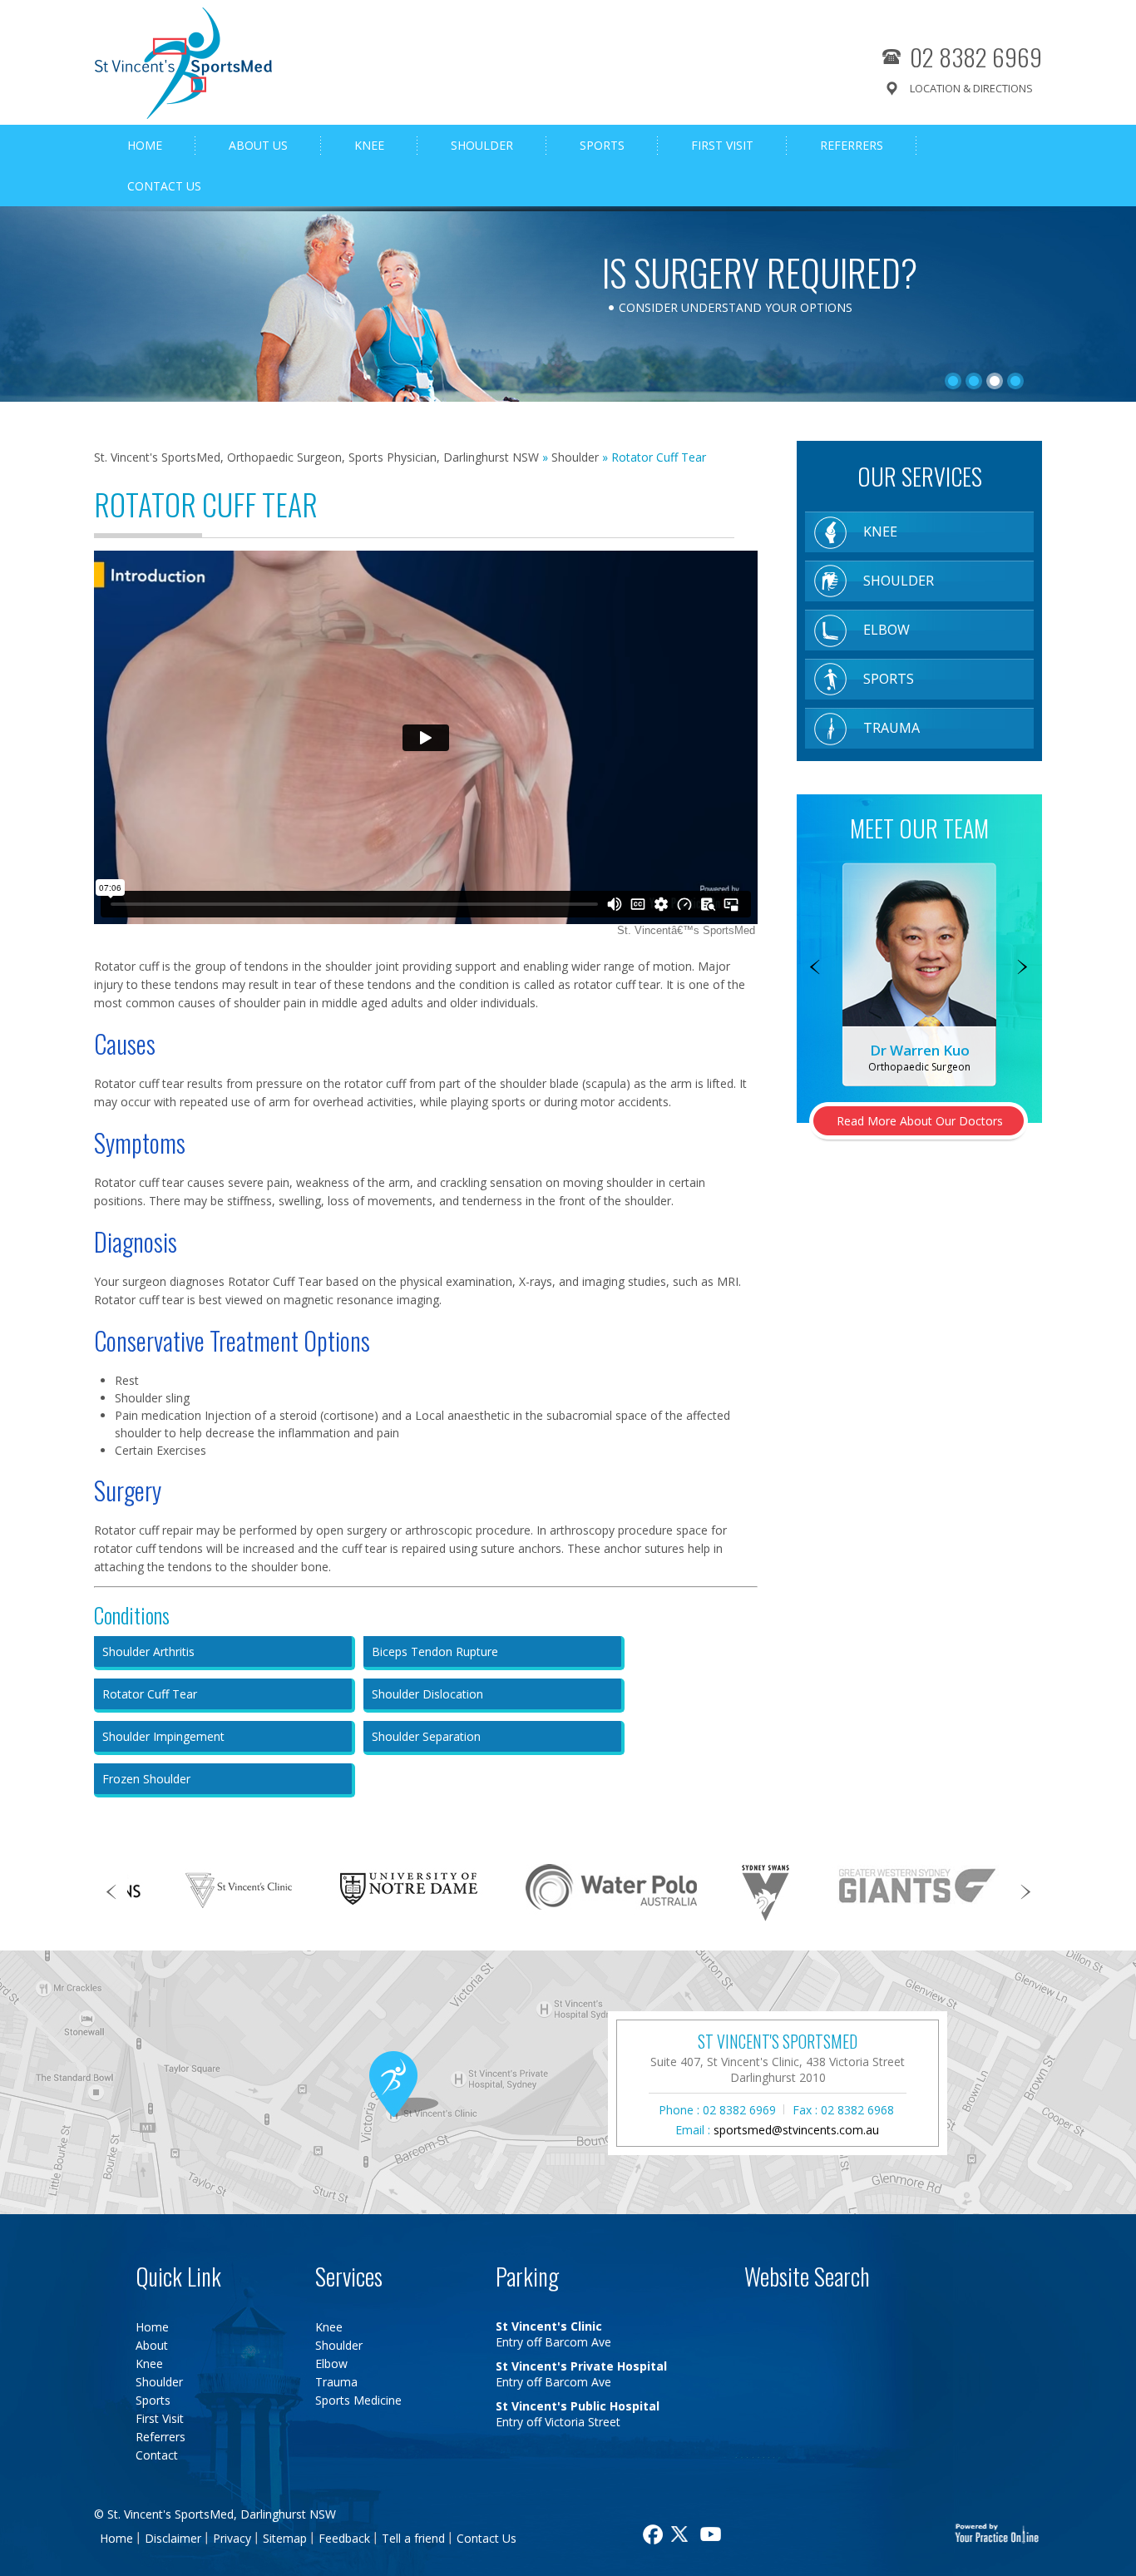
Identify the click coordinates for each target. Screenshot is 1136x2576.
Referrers (852, 145)
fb (651, 2534)
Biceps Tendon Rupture (435, 1651)
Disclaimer (173, 2538)
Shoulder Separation (426, 1736)
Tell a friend (413, 2538)
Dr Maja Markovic (920, 1050)
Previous (815, 968)
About (152, 2345)
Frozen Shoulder (146, 1779)
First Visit (722, 145)
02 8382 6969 (976, 56)
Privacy (232, 2538)
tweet (682, 2534)
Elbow (887, 630)
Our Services (920, 476)
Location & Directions (971, 88)
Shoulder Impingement (163, 1736)
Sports (602, 145)
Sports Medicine (358, 2400)
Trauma (892, 728)
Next (1023, 968)
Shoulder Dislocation (427, 1694)
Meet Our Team (919, 828)
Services (349, 2276)
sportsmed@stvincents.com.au (796, 2130)
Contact (157, 2455)
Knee (369, 145)
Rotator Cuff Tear (150, 1694)
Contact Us (164, 186)
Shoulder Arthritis (148, 1651)
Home (145, 145)
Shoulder (482, 145)
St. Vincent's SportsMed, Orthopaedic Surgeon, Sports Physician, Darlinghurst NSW (316, 457)
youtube (713, 2534)
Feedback (344, 2538)
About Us (258, 145)
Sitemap (285, 2538)
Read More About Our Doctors (920, 1121)
